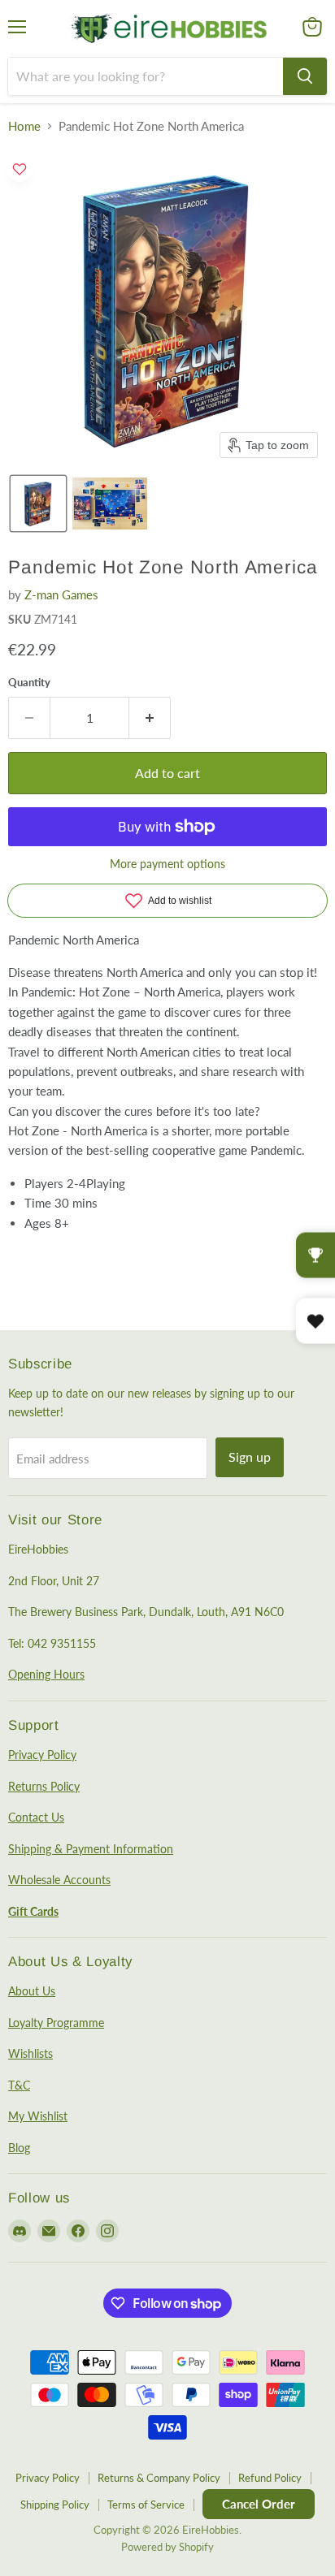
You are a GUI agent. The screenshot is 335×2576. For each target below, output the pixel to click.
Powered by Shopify (167, 2547)
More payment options (167, 864)
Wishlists (30, 2053)
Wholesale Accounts (59, 1880)
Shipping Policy (55, 2505)
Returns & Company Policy (159, 2478)
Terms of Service (146, 2505)
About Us (32, 1991)
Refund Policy (270, 2478)
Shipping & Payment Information (91, 1849)
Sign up (250, 1457)
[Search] (305, 76)
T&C (19, 2085)
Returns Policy (44, 1786)
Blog (19, 2148)
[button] (38, 504)
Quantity (29, 683)
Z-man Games (61, 594)
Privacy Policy (42, 1755)
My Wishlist (38, 2116)
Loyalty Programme (56, 2023)
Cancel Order (259, 2504)
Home (24, 126)
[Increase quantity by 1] (150, 718)
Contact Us (36, 1817)
